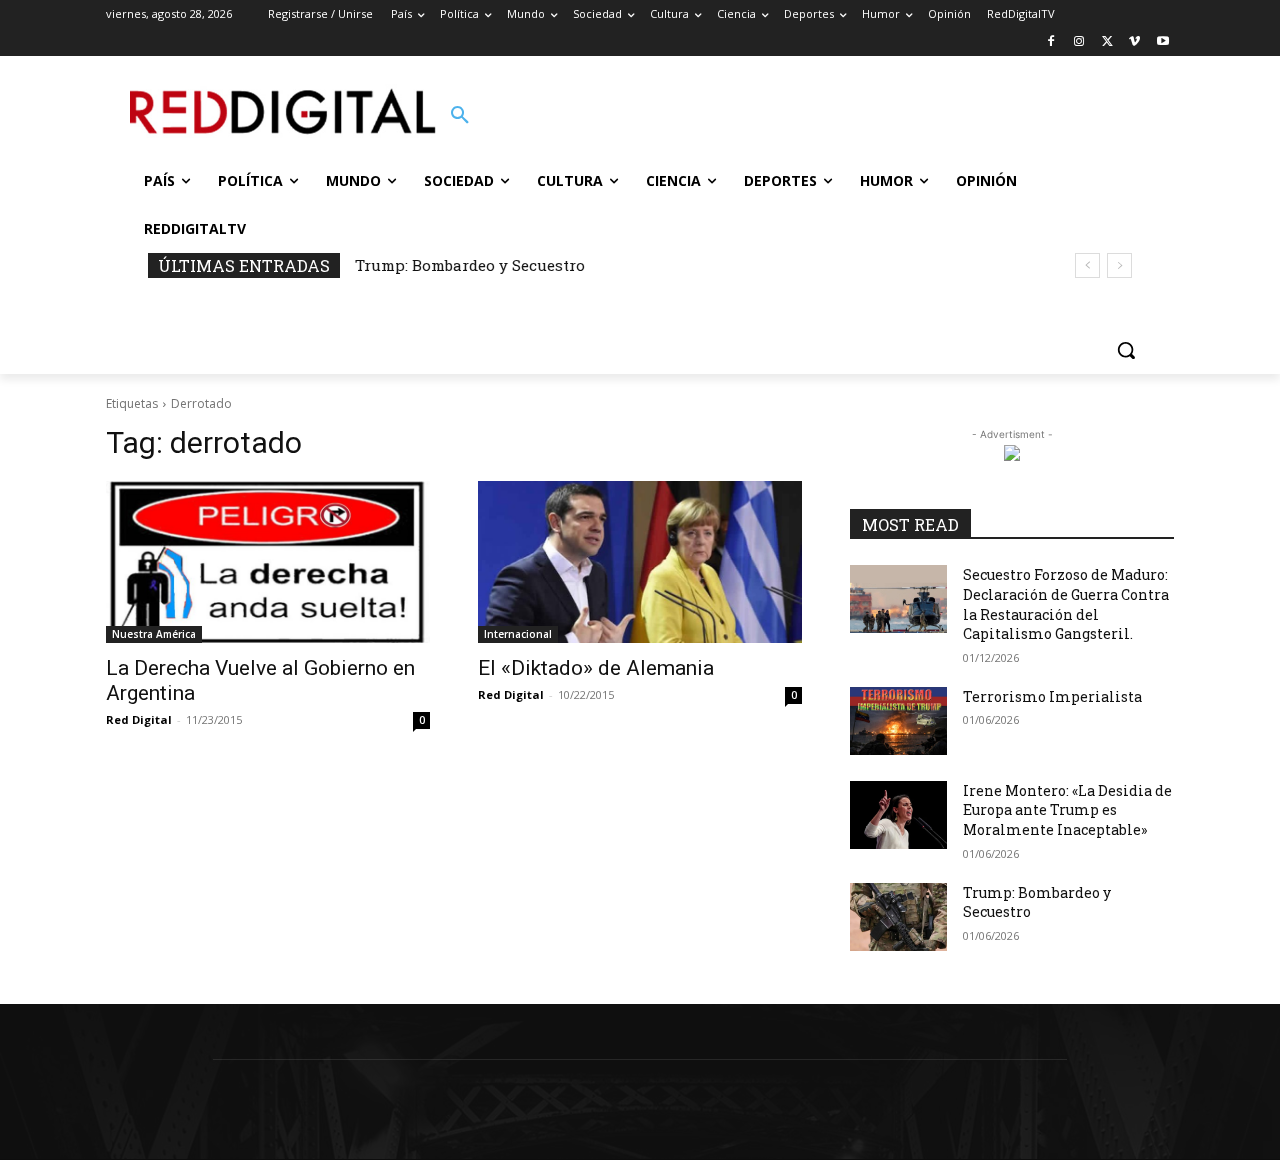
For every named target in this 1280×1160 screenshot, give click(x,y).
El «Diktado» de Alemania (596, 668)
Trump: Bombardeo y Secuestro (470, 265)
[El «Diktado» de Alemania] (640, 562)
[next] (1119, 265)
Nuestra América (154, 634)
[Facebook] (1051, 42)
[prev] (1087, 265)
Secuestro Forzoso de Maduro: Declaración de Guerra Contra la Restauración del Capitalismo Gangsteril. (1066, 604)
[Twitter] (1107, 42)
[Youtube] (1162, 42)
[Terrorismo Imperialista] (898, 721)
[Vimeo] (1134, 42)
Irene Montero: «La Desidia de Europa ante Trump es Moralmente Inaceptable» (1067, 810)
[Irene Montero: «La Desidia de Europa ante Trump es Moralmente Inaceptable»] (898, 815)
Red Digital (139, 719)
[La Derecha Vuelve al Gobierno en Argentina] (268, 562)
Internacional (518, 634)
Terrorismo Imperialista (1052, 696)
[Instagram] (1079, 42)
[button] (460, 116)
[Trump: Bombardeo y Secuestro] (898, 917)
